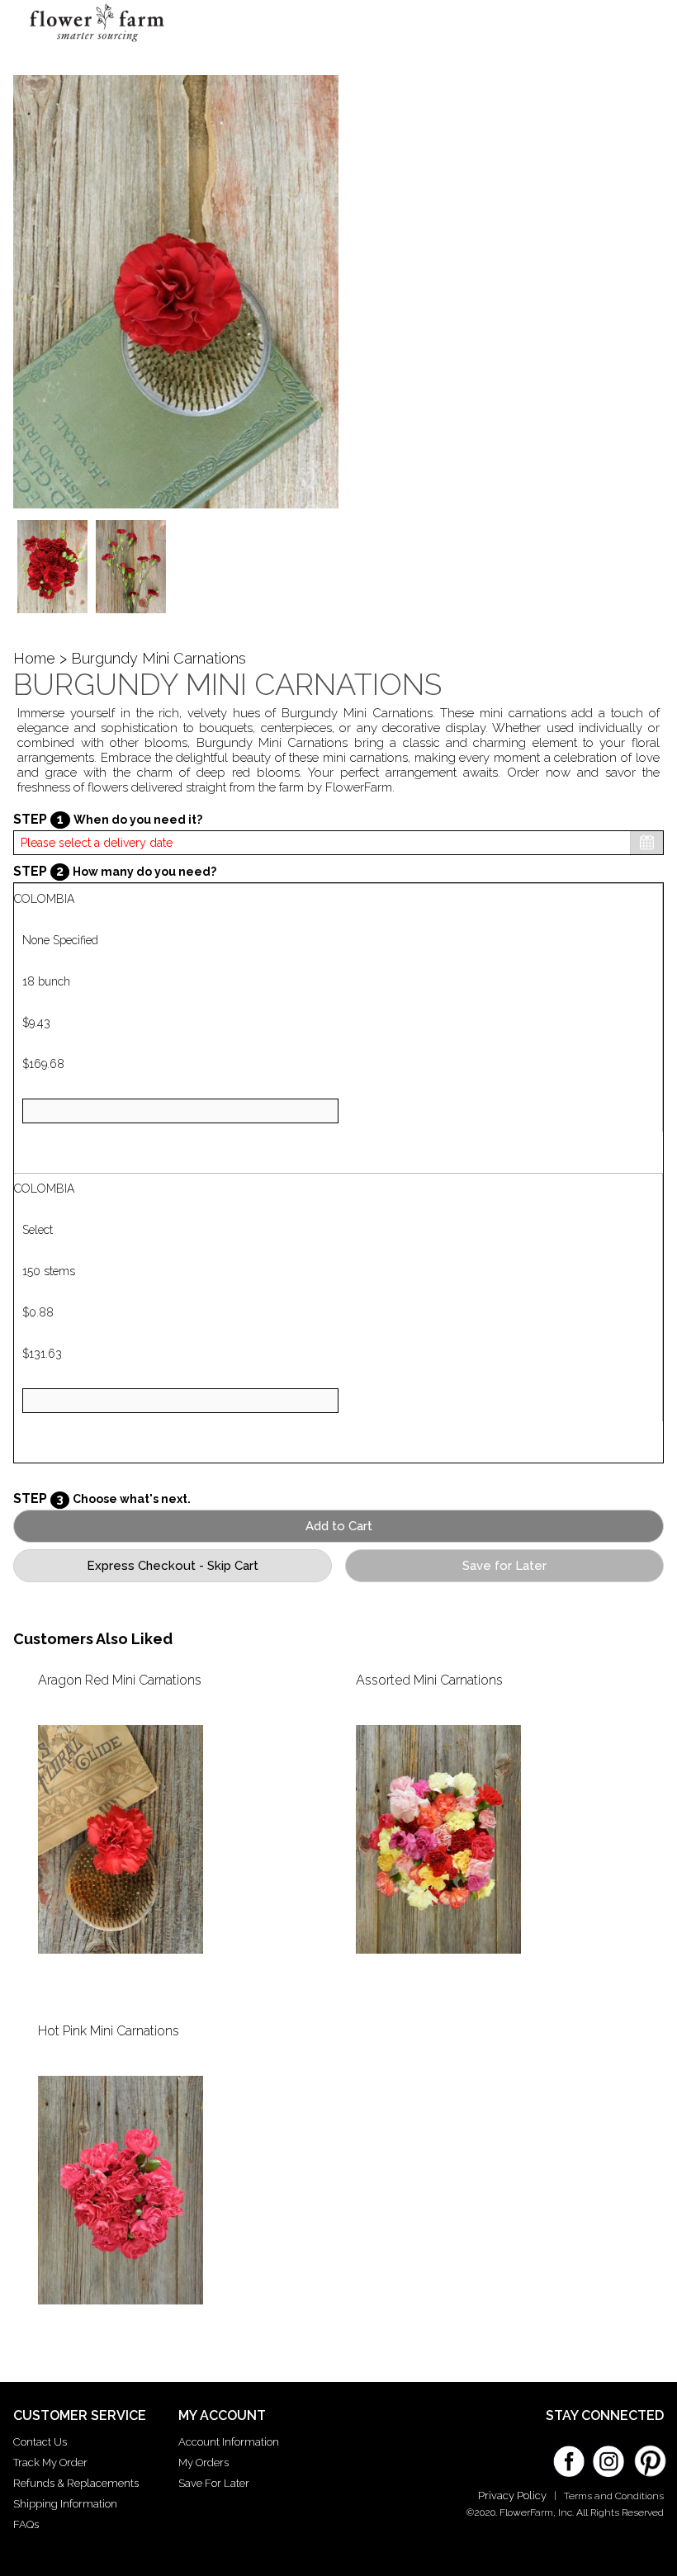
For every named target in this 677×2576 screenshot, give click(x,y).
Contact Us (40, 2442)
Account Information (229, 2442)
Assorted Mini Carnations (429, 1680)
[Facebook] (569, 2455)
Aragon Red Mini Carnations (120, 1680)
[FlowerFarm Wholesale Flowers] (97, 44)
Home (34, 658)
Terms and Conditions (614, 2496)
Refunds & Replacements (76, 2483)
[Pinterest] (648, 2453)
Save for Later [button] (504, 1566)
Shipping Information (65, 2504)
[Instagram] (608, 2455)
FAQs (26, 2524)
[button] (635, 29)
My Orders (204, 2463)
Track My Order (50, 2463)
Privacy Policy (512, 2496)
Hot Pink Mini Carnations (109, 2031)
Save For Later (214, 2483)
